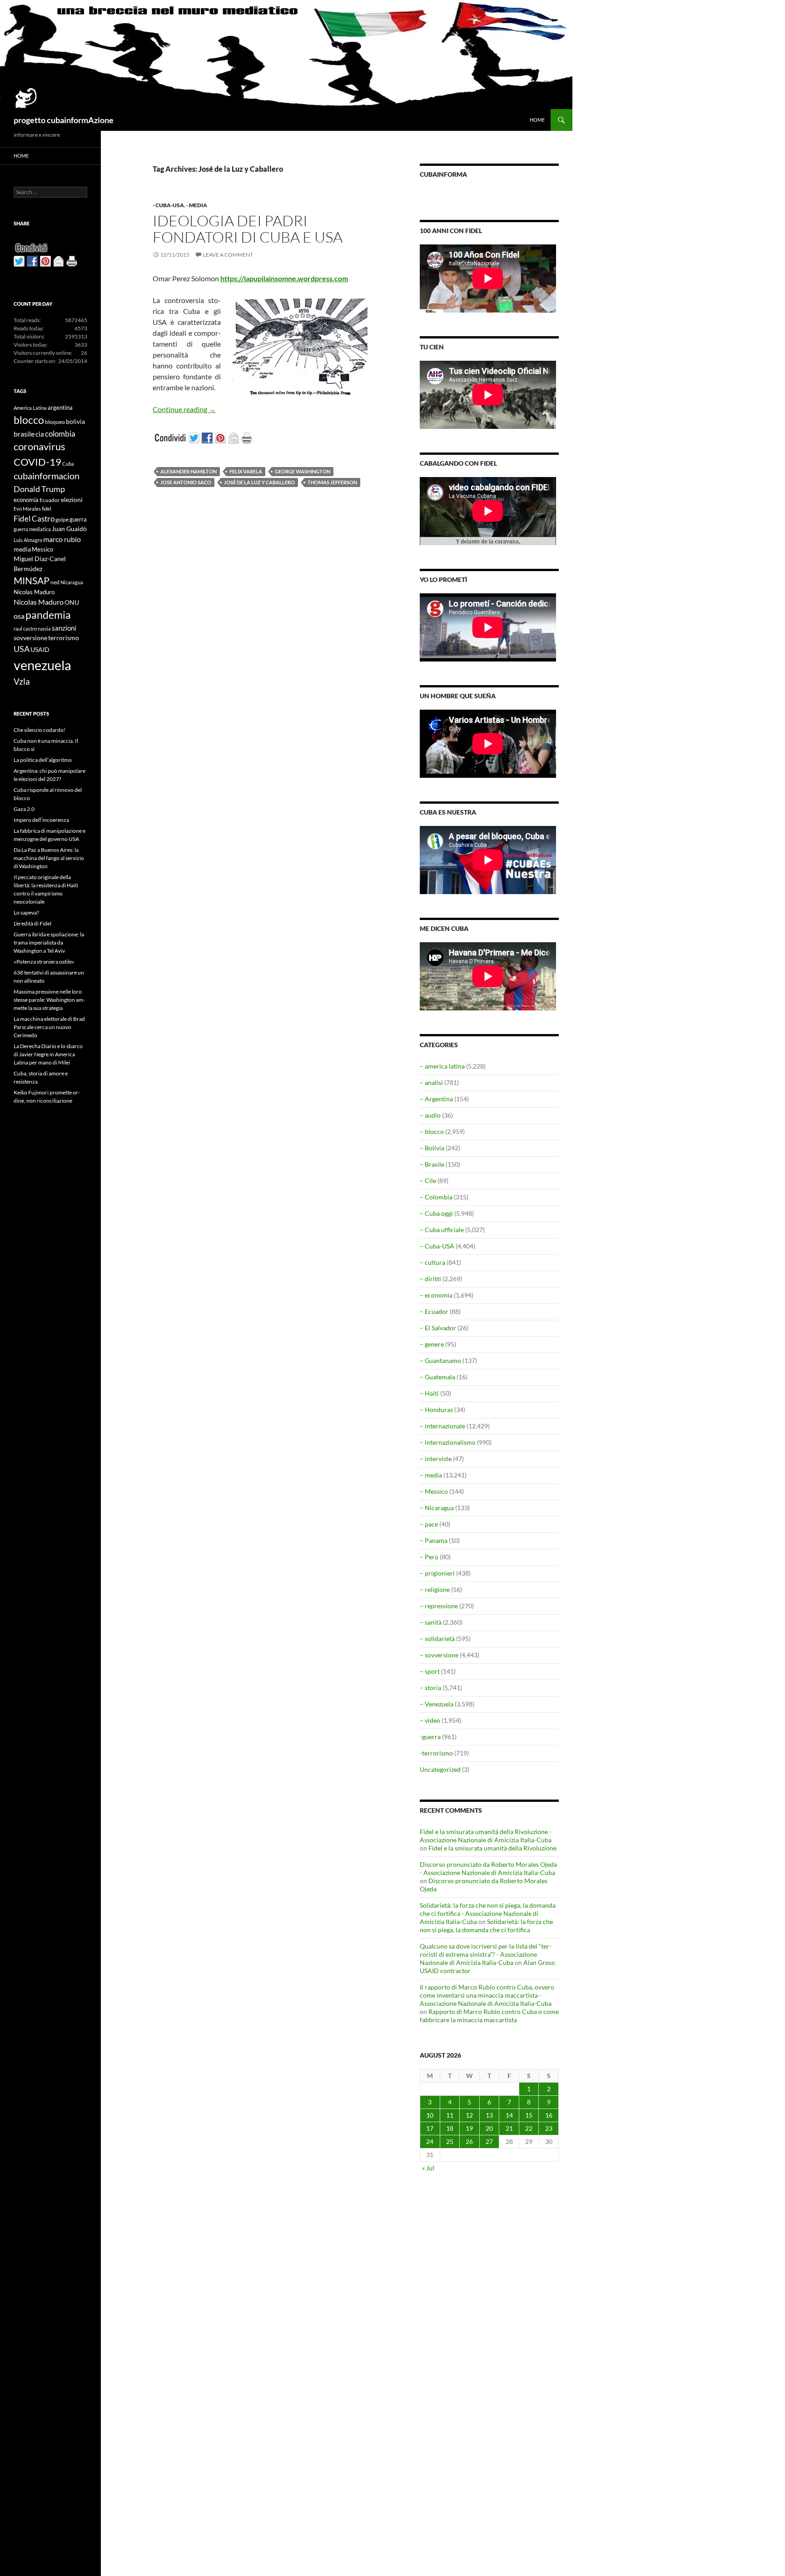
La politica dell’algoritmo (43, 760)
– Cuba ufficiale (442, 1230)
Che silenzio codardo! (40, 730)
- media (197, 205)
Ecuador (50, 500)
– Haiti (429, 1393)
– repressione (439, 1606)
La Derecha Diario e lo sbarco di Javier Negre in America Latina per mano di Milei (48, 1054)
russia (44, 629)
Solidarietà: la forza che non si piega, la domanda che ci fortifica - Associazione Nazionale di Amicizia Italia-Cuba (488, 1913)
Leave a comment (228, 255)
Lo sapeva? (26, 913)
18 (450, 2128)
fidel (47, 509)
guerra (78, 519)
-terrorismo (436, 1753)
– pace (429, 1524)
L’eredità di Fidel (32, 923)
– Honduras (436, 1410)
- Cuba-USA (168, 205)
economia (26, 500)
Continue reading (184, 409)
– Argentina (436, 1099)
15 (529, 2115)
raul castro (25, 629)
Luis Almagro (28, 540)
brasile (24, 434)
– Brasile (432, 1164)
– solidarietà (437, 1639)
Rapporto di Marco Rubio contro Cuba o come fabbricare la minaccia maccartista (489, 2016)
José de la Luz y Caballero (259, 482)
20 (489, 2128)
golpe (62, 520)
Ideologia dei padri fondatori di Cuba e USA (248, 229)
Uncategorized (440, 1769)
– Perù (429, 1557)
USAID (40, 649)
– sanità (431, 1622)
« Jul (428, 2168)
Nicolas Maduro (34, 592)
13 (489, 2115)
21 (509, 2128)
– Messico (434, 1491)
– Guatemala (437, 1377)
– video (430, 1720)
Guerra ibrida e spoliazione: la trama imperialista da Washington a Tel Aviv (49, 942)
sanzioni (64, 628)
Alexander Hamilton (189, 471)
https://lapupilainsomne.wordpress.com (284, 278)
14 (509, 2115)
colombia (60, 434)
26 (469, 2141)
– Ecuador (434, 1311)
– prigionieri (437, 1573)
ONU (72, 602)
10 (430, 2115)
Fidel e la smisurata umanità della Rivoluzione (492, 1848)
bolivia (75, 421)
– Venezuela (437, 1704)
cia (40, 434)
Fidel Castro (34, 519)
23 (549, 2128)
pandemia (48, 615)
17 (430, 2128)
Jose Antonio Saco (186, 482)
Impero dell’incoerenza (41, 820)
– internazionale (442, 1426)
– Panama (434, 1540)
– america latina (442, 1066)
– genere (432, 1344)
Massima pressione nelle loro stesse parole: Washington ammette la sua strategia (49, 1000)
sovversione (30, 638)
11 (450, 2115)
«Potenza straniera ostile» (44, 962)
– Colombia (436, 1197)
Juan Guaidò (69, 529)
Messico (42, 550)
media (22, 549)
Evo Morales (27, 509)
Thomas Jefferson (332, 482)
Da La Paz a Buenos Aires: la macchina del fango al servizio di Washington (49, 858)
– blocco (432, 1131)
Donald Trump (39, 489)
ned (55, 582)
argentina (60, 408)
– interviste (436, 1459)
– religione (435, 1589)
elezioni (72, 500)
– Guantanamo (440, 1360)
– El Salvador (438, 1328)
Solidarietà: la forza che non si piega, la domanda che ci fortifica (486, 1926)
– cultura (432, 1262)
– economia (436, 1295)
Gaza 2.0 (24, 809)
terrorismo (64, 638)
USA (22, 649)
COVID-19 (37, 462)
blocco (29, 420)
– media (431, 1475)
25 (450, 2141)
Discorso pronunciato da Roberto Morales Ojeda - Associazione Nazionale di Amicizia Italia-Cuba (488, 1868)
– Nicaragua (437, 1508)
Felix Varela (246, 471)
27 (489, 2141)
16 (549, 2115)
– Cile (428, 1181)
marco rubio (62, 539)
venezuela (42, 665)
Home (537, 120)
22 (529, 2128)
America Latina (30, 408)
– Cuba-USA (437, 1246)
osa (19, 616)
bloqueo (55, 422)
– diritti (430, 1279)
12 (469, 2115)
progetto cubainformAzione (64, 120)
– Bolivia (432, 1148)
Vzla (22, 681)
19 (469, 2128)
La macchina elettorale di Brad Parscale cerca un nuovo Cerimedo (49, 1027)
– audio (430, 1115)
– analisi (431, 1082)
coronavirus (40, 446)
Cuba (68, 464)
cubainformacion (47, 476)
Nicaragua (72, 582)
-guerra (430, 1737)
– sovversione (439, 1655)
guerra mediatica (32, 529)
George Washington (303, 471)
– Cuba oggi (436, 1213)
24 (430, 2141)
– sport (430, 1671)
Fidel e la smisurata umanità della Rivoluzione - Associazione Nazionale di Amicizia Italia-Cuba (486, 1836)
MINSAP (32, 580)
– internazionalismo (448, 1442)
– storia (430, 1688)
